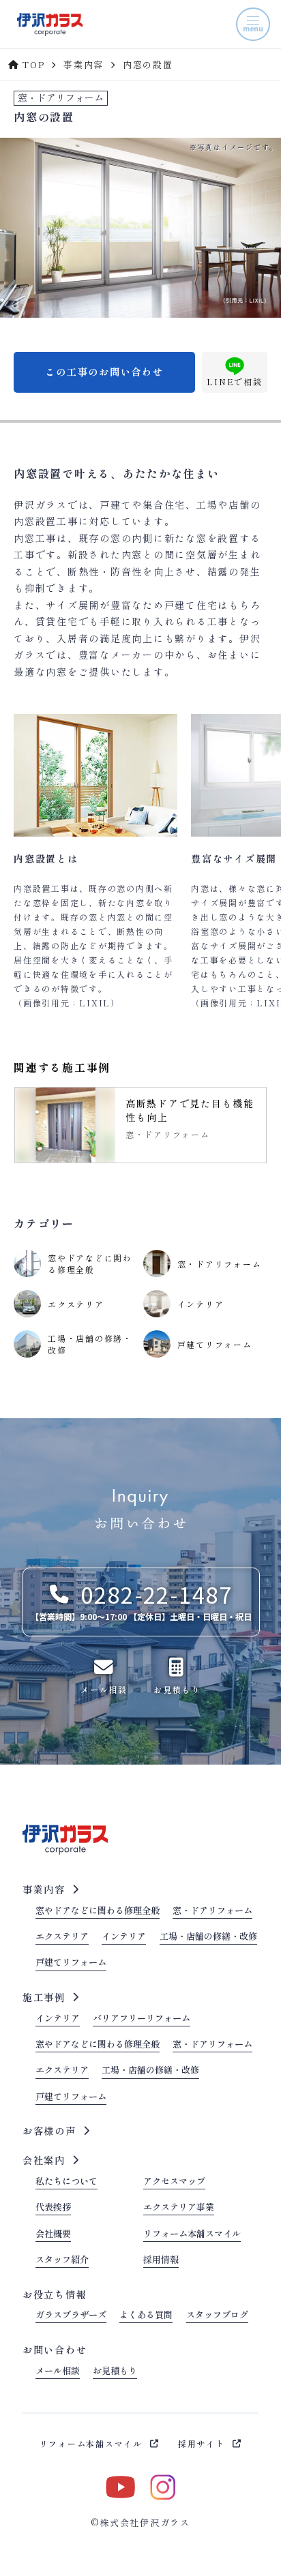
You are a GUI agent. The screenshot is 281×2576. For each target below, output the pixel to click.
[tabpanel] (140, 1125)
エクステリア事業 (179, 2208)
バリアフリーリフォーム (142, 2019)
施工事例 (44, 1997)
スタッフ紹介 (62, 2260)
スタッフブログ (217, 2316)
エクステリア (62, 1937)
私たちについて (66, 2182)
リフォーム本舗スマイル (192, 2234)
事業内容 (44, 1889)
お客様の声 (49, 2131)
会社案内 (44, 2160)
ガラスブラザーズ (71, 2316)
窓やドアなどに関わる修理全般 (98, 1911)
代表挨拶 (53, 2208)
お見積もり (115, 2371)
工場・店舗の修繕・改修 (208, 1937)
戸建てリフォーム (71, 1963)
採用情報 (161, 2260)
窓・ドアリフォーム (212, 1911)
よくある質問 (146, 2316)
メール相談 (58, 2371)
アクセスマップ (174, 2182)
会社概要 (53, 2234)
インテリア (124, 1937)
